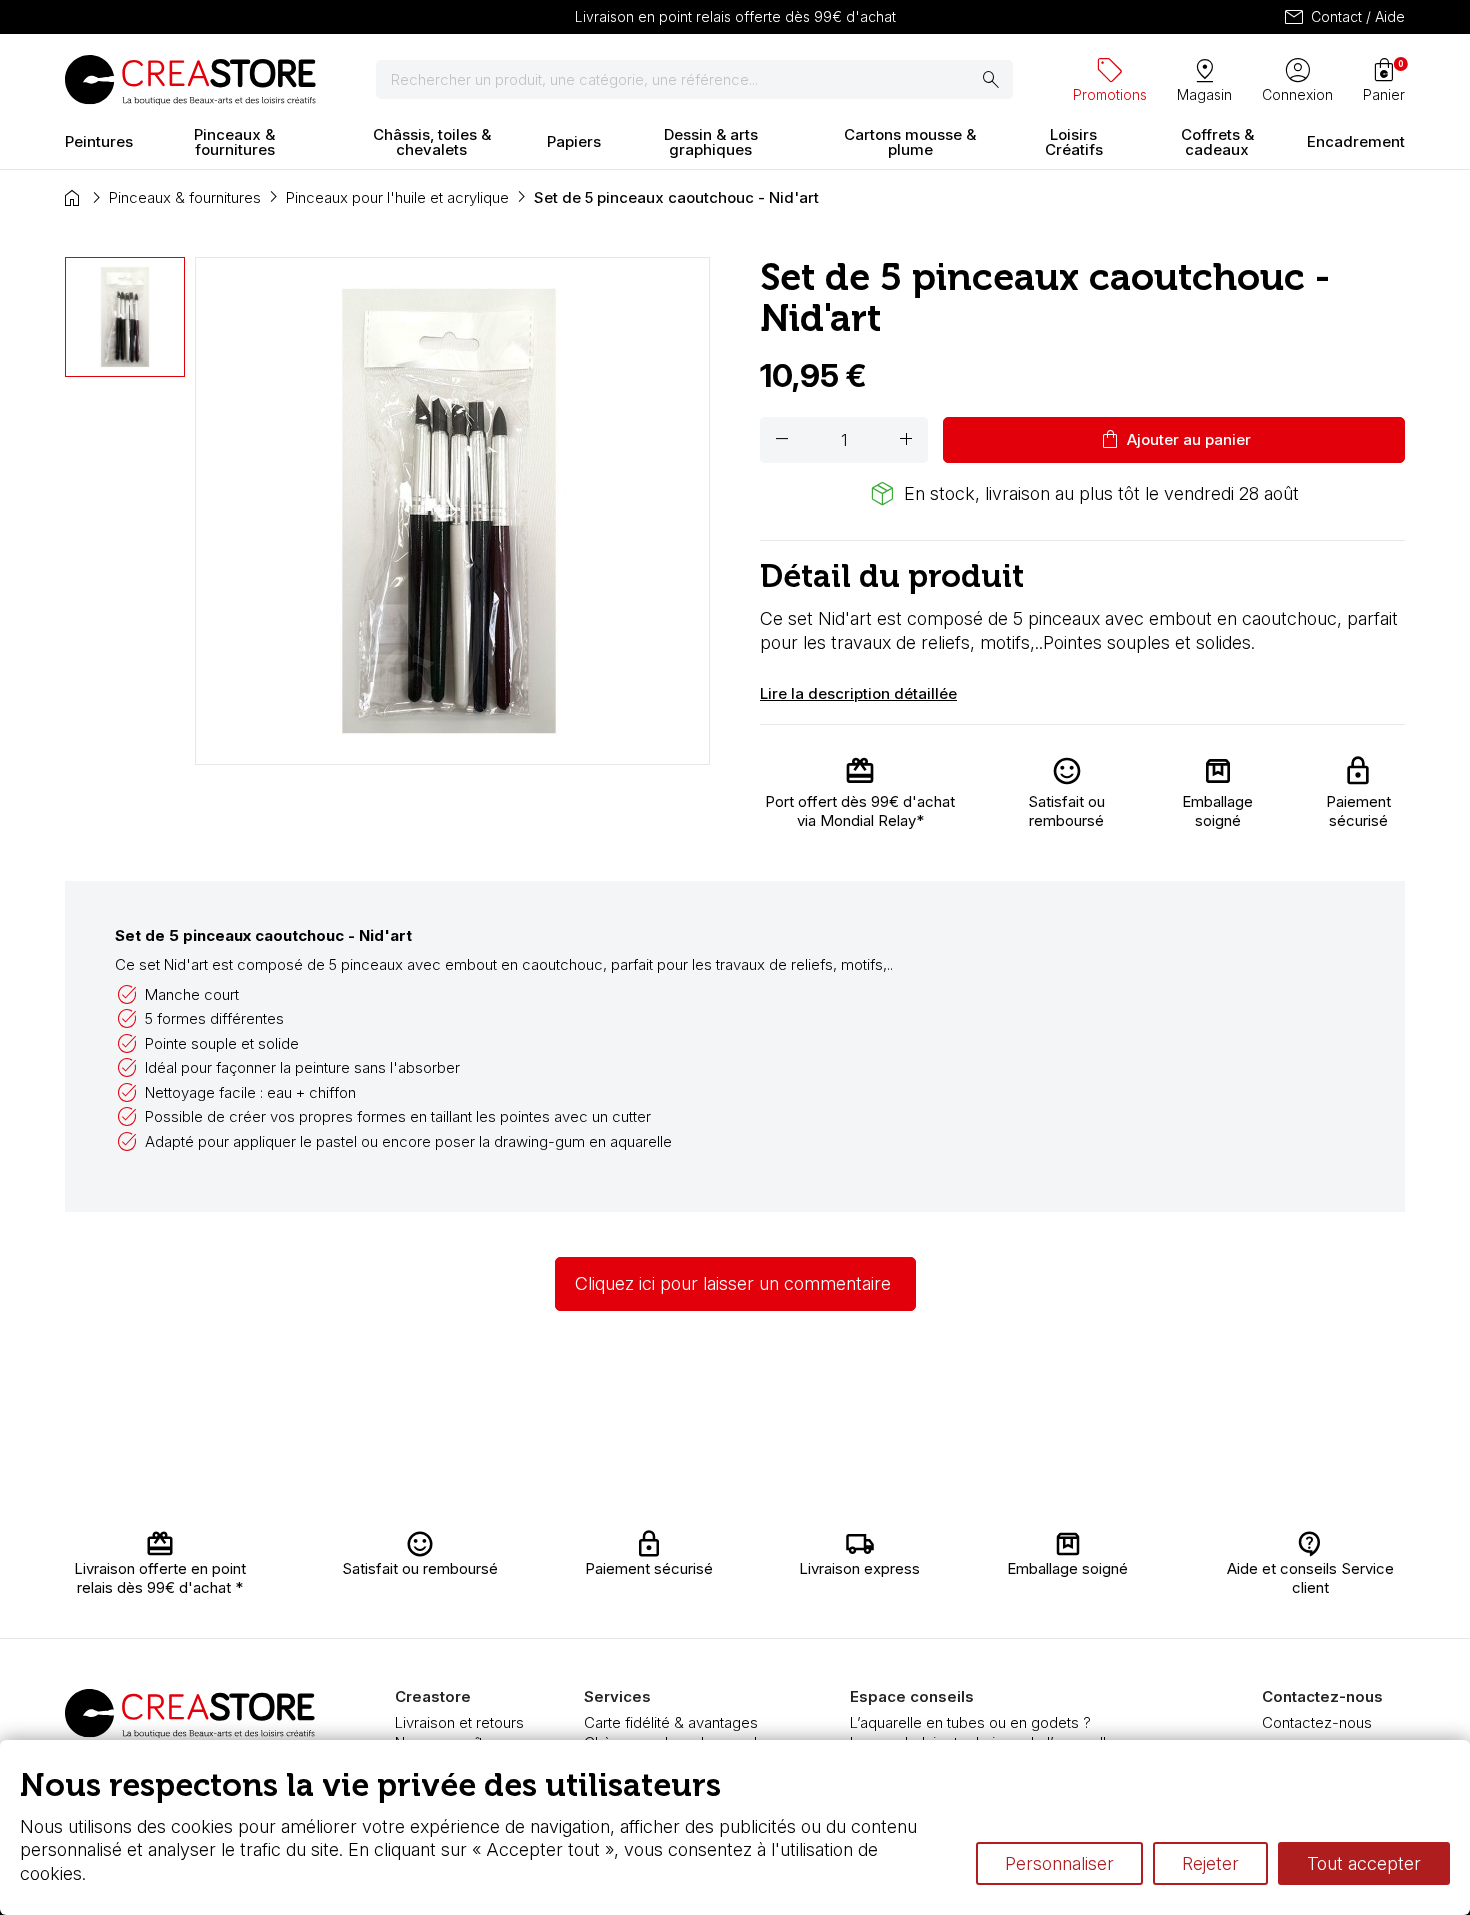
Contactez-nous (1317, 1722)
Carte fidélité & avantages (671, 1722)
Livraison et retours (459, 1722)
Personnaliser (1059, 1863)
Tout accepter (1364, 1863)
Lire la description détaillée (858, 693)
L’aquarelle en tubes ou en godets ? (970, 1722)
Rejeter (1210, 1863)
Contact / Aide (1343, 17)
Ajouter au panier (1174, 440)
